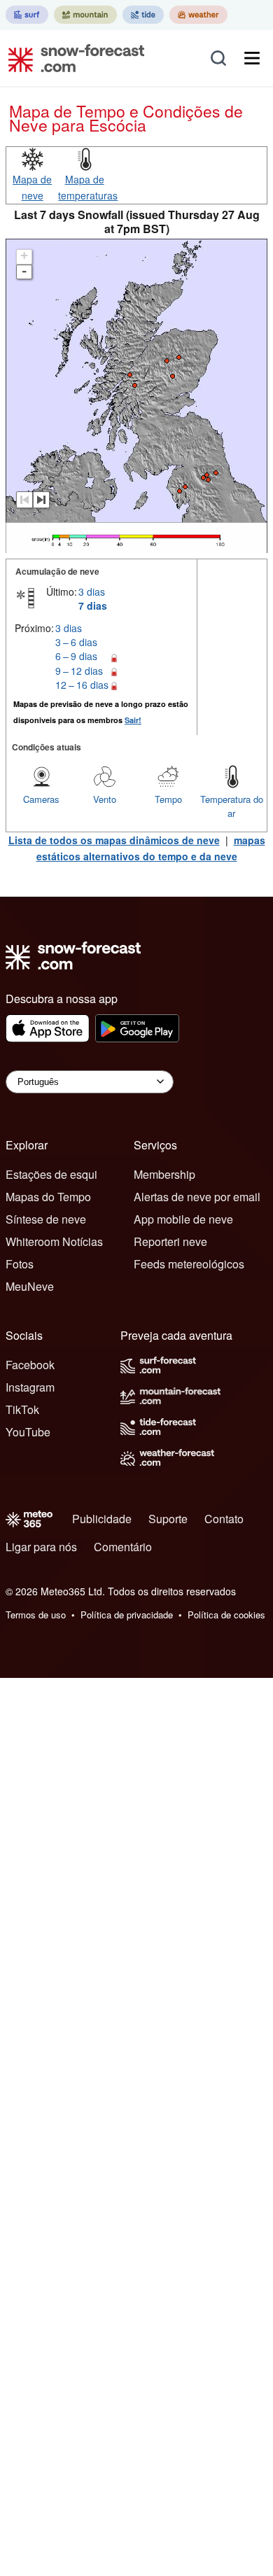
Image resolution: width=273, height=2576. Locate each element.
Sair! (133, 720)
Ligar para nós (41, 1547)
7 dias (93, 605)
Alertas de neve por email (197, 1197)
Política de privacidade (127, 1615)
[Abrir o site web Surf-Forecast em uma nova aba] (27, 15)
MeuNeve (30, 1286)
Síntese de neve (46, 1219)
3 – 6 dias (76, 642)
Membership (164, 1174)
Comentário (123, 1547)
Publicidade (102, 1519)
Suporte (168, 1519)
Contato (224, 1519)
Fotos (20, 1264)
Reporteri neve (170, 1241)
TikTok (22, 1409)
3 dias (92, 591)
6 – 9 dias (76, 656)
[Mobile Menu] (252, 58)
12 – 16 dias (82, 685)
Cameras (41, 799)
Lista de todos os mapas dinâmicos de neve (114, 840)
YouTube (28, 1432)
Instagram (30, 1387)
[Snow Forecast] (72, 58)
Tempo (168, 799)
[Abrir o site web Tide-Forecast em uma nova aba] (143, 15)
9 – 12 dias (79, 671)
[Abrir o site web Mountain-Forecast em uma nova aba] (85, 15)
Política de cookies (226, 1615)
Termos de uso (36, 1615)
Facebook (30, 1365)
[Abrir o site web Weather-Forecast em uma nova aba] (198, 15)
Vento (105, 799)
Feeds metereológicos (189, 1264)
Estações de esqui (51, 1174)
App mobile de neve (183, 1219)
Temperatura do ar (232, 806)
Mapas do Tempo (48, 1197)
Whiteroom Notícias (54, 1241)
